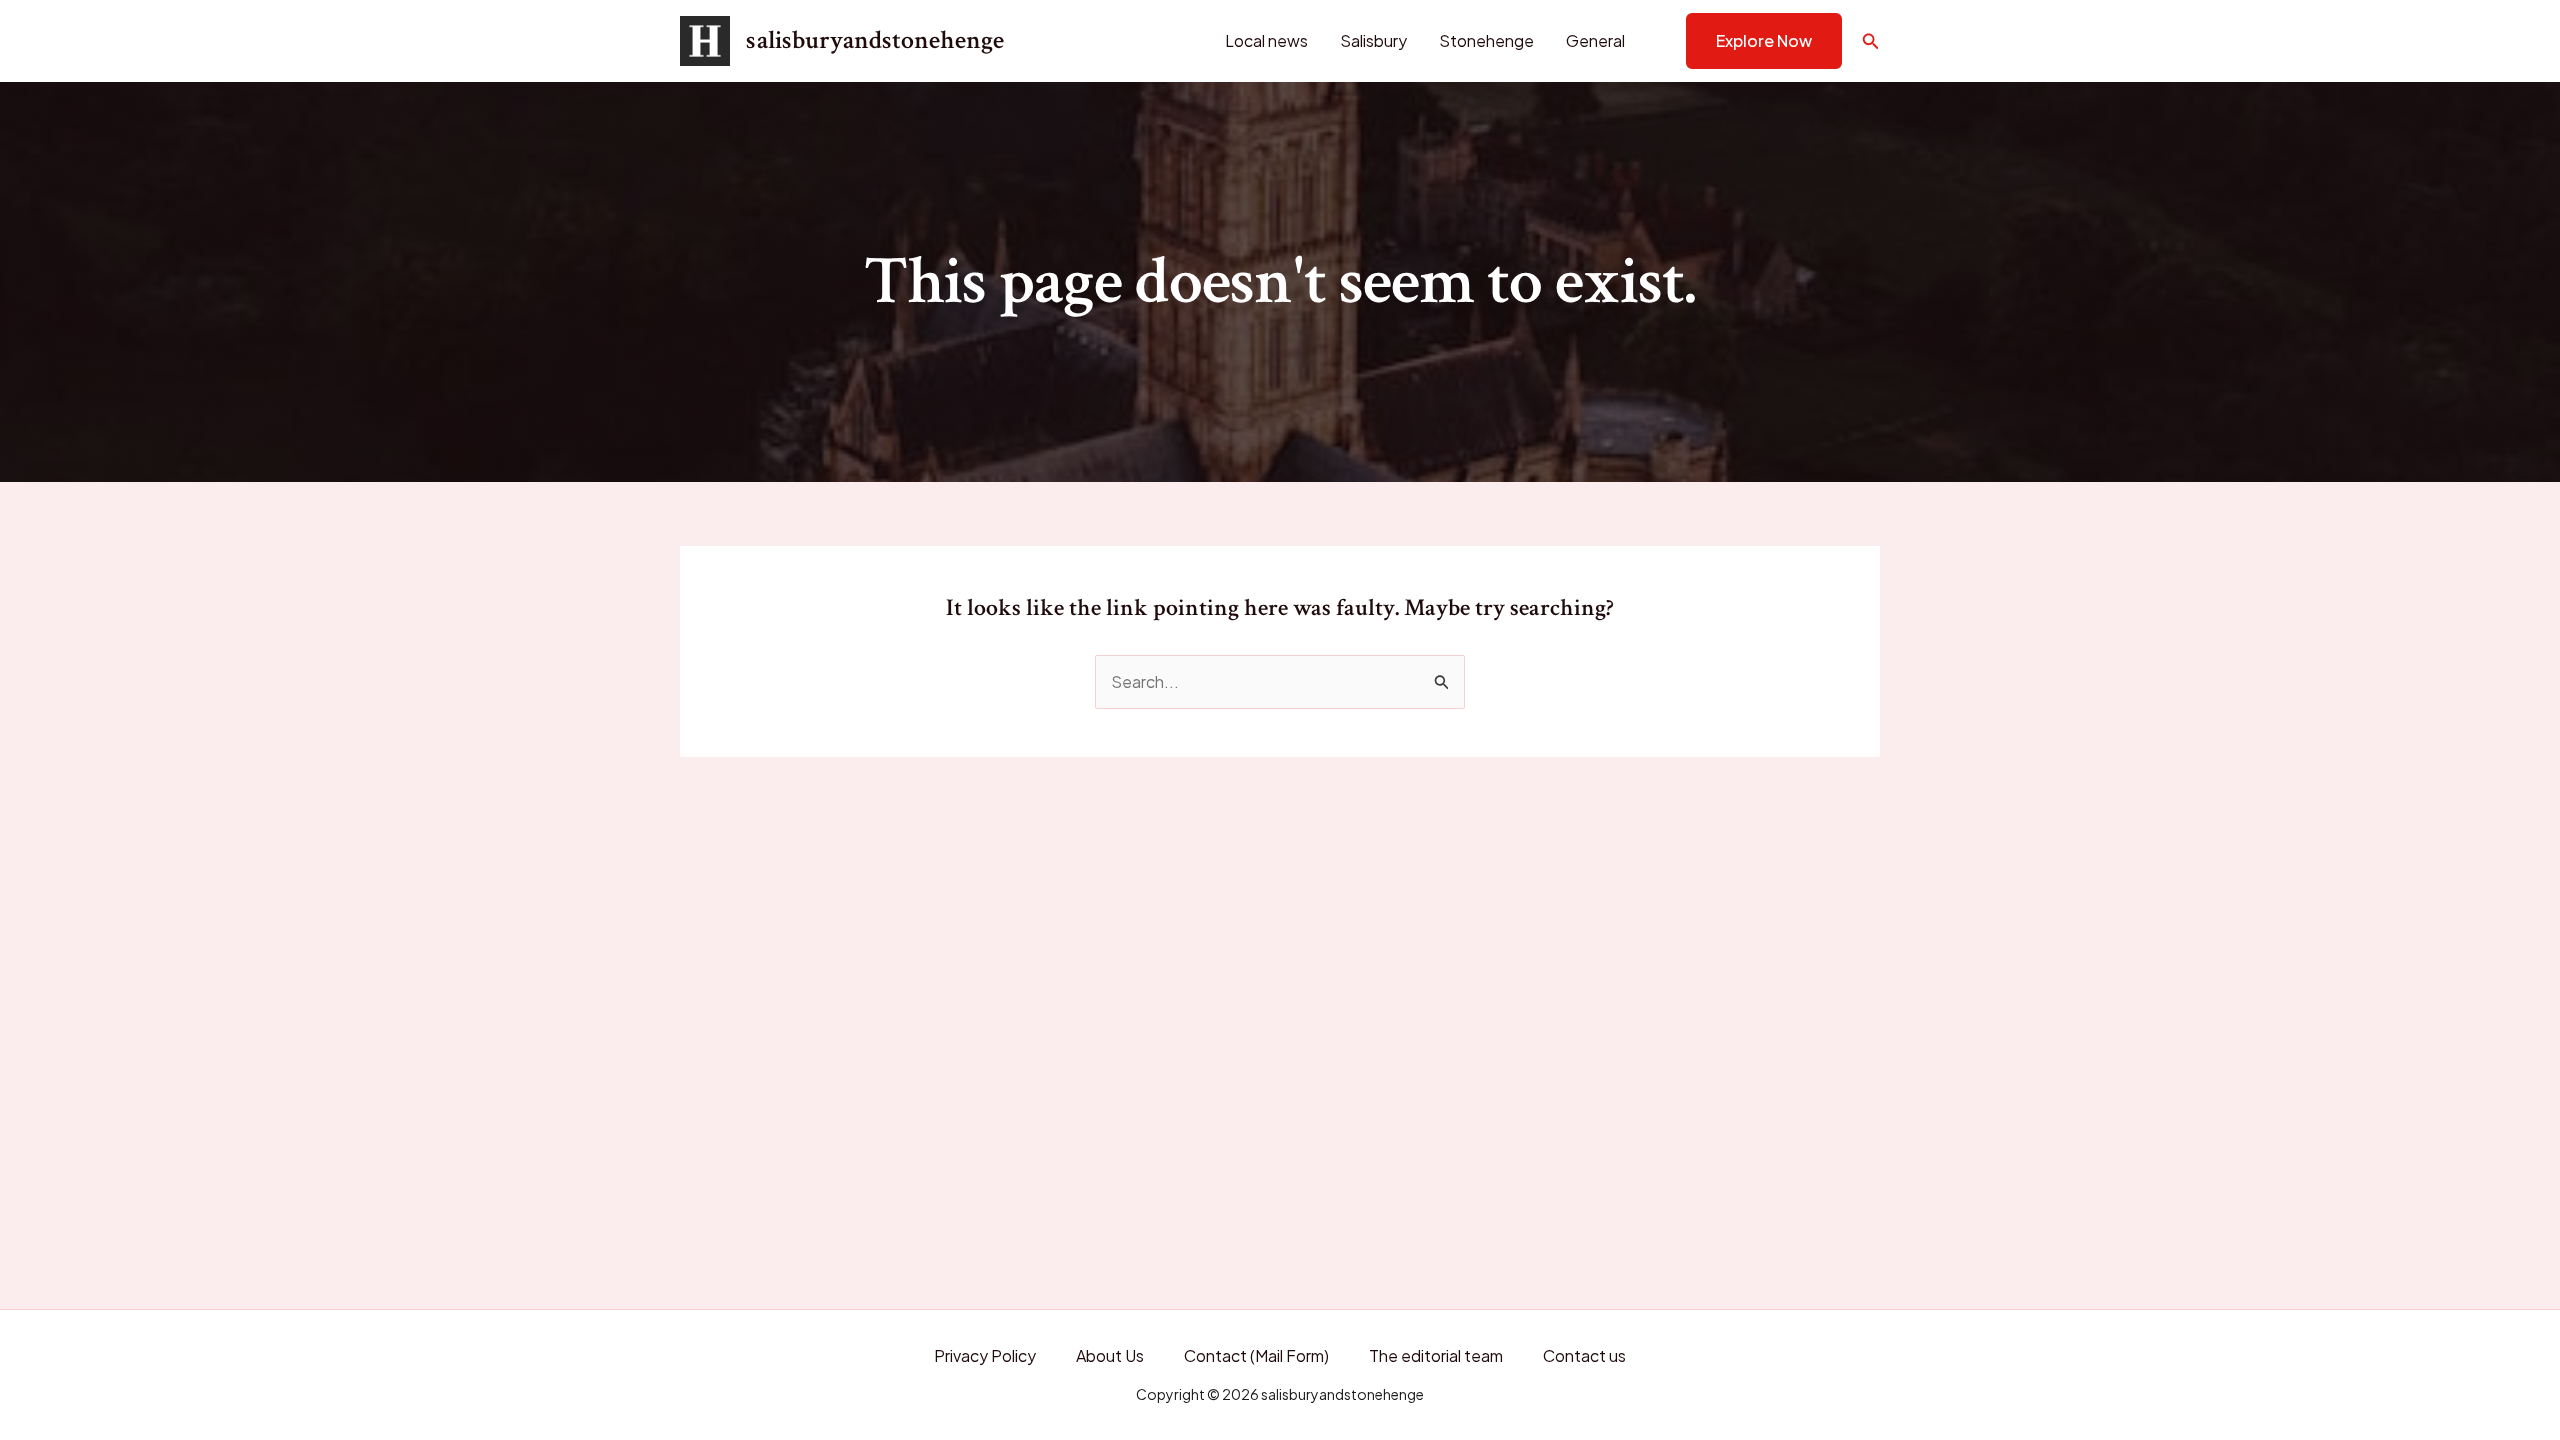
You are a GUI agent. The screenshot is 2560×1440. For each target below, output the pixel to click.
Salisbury (1373, 40)
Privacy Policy (985, 1355)
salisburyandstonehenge (875, 40)
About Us (1110, 1355)
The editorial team (1436, 1355)
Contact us (1584, 1355)
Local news (1266, 40)
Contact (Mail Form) (1256, 1355)
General (1595, 40)
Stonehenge (1486, 40)
